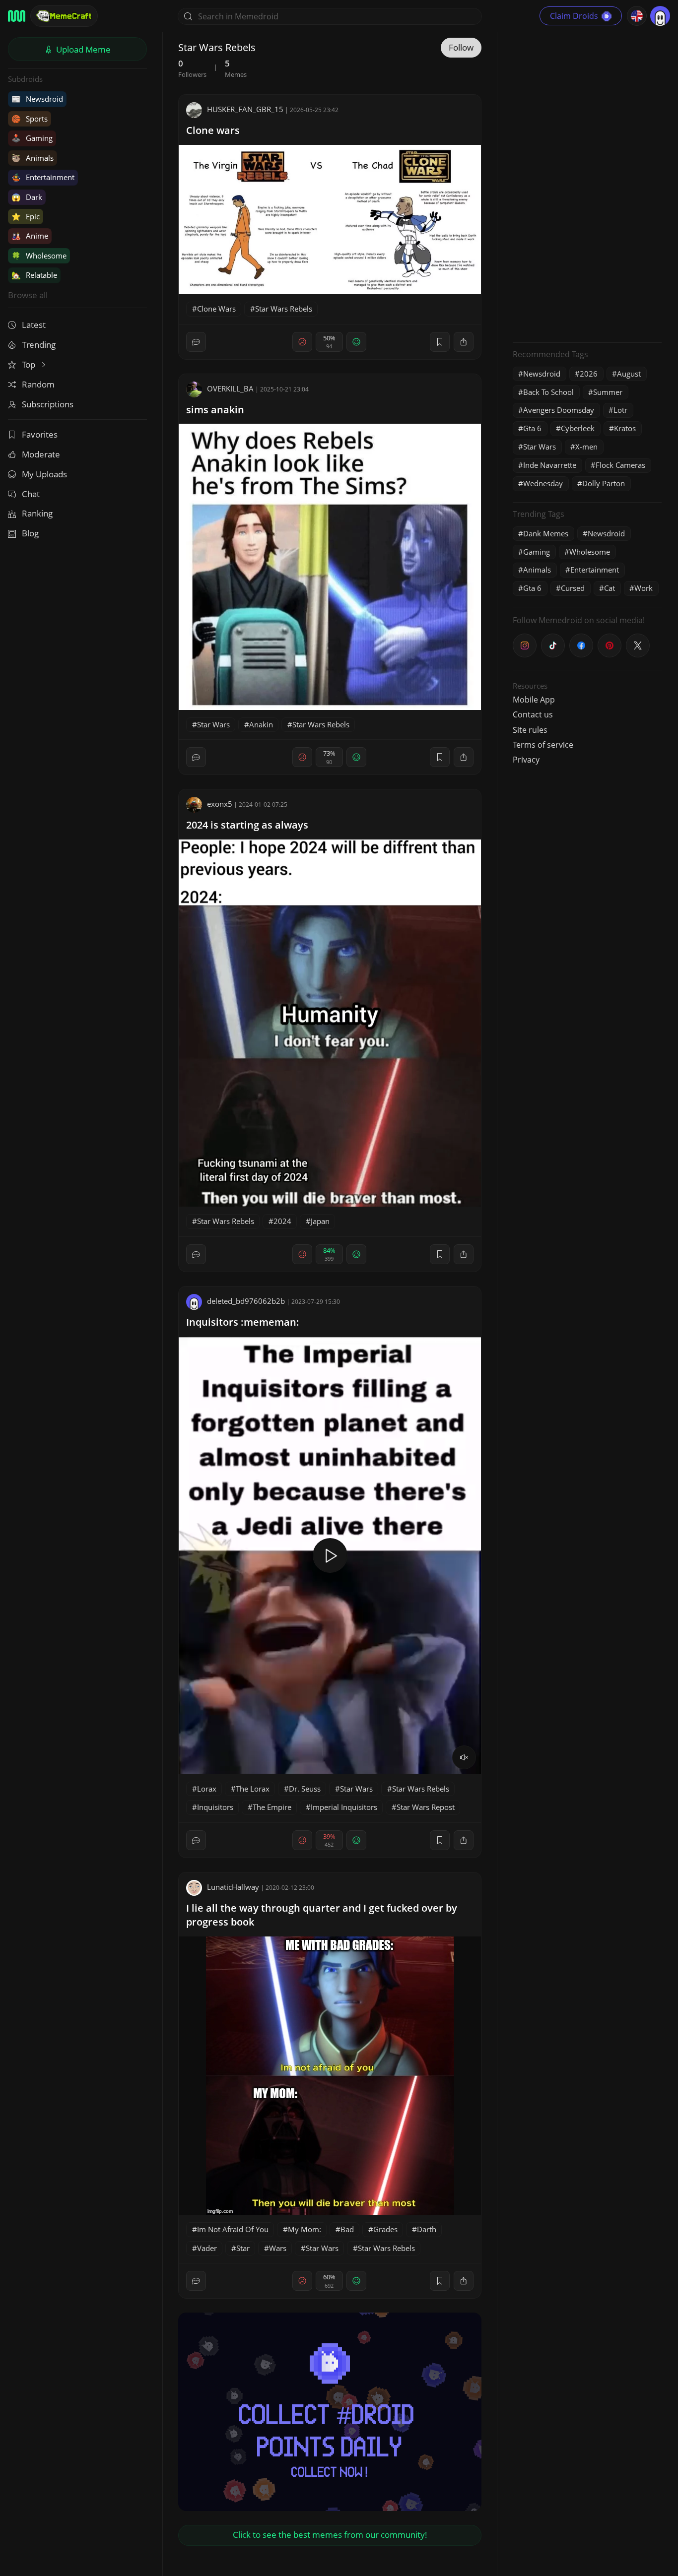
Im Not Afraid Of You (233, 2229)
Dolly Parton (604, 483)
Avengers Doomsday (559, 410)
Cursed (573, 588)
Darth (427, 2229)
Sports (30, 119)
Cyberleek (578, 428)
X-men (586, 447)
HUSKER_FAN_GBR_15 (245, 109)
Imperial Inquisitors (344, 1807)
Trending (39, 345)
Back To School (548, 392)
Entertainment (43, 177)
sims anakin (215, 410)
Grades (385, 2229)
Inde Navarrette (550, 465)
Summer (608, 392)
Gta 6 (532, 428)
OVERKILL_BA (230, 388)
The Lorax (253, 1789)
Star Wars (213, 724)
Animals (33, 158)
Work (644, 588)
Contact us (533, 714)
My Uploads (44, 474)
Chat (31, 494)
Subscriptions (48, 404)
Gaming (32, 138)
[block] (464, 342)
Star (243, 2248)
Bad (347, 2229)
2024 (282, 1221)
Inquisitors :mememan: (243, 1322)
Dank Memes (546, 533)
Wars (278, 2248)
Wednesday (543, 483)
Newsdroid (37, 99)
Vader (207, 2248)
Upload (82, 49)
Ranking (37, 513)
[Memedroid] (17, 16)
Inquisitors (215, 1807)
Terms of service (543, 745)
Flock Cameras (620, 465)
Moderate (41, 454)
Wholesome (39, 256)
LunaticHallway (233, 1887)
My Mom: (305, 2229)
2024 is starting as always (247, 825)
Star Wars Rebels (284, 309)
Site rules (530, 730)
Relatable (34, 275)
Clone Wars (216, 309)
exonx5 (220, 804)
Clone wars (213, 130)
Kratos (625, 428)
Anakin (261, 724)
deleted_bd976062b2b (246, 1301)
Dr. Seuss (305, 1789)
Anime (30, 236)
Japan (320, 1221)
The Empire (272, 1807)
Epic (26, 216)
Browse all (28, 295)
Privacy (526, 760)
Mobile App (534, 700)
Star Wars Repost (426, 1807)
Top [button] (30, 364)
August (629, 374)
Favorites (40, 434)
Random (38, 384)
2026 (589, 374)
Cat (610, 588)
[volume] (464, 1757)
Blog (30, 533)
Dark (27, 197)
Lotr (620, 410)
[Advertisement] (587, 186)
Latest (34, 325)
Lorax (207, 1789)
